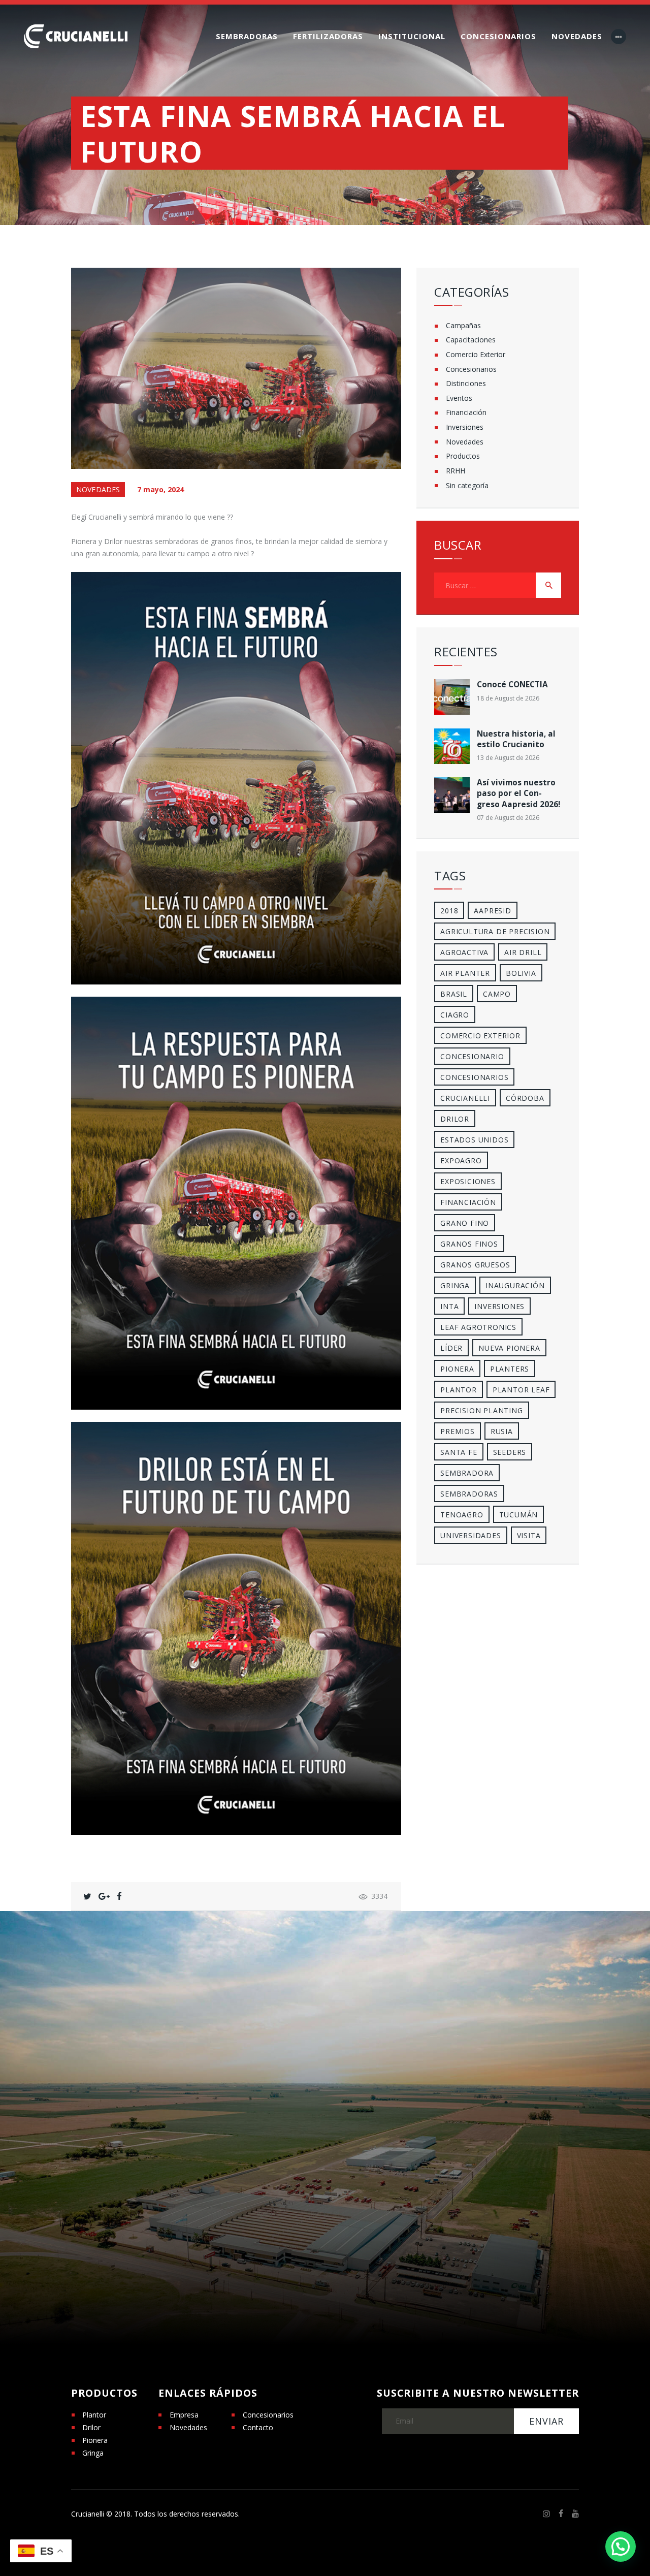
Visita (529, 1535)
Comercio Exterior (476, 354)
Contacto (258, 2427)
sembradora (467, 1473)
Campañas (463, 325)
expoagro (461, 1160)
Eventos (459, 398)
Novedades (98, 489)
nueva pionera (509, 1348)
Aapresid (492, 911)
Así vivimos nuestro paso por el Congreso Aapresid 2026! (518, 793)
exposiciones (468, 1181)
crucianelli (465, 1098)
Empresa (184, 2415)
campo (497, 994)
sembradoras (469, 1494)
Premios (458, 1431)
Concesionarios (471, 369)
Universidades (470, 1535)
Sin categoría (467, 485)
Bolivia (521, 973)
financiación (468, 1202)
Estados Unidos (474, 1140)
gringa (455, 1285)
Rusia (502, 1431)
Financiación (466, 412)
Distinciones (466, 383)
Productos (463, 456)
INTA (449, 1306)
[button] (621, 2547)
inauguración (515, 1285)
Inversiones (465, 427)
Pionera (95, 2440)
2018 (449, 911)
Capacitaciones (471, 340)
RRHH (456, 471)
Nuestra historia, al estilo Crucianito (516, 739)
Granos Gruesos (475, 1265)
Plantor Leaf (521, 1390)
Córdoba (525, 1098)
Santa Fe (459, 1452)
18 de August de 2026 (508, 698)
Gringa (93, 2453)
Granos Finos (469, 1244)
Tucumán (519, 1515)
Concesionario (472, 1056)
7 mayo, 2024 (160, 489)
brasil (454, 994)
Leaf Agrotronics (478, 1327)
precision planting (481, 1410)
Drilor (455, 1119)
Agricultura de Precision (495, 931)
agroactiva (464, 952)
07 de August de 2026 (508, 818)
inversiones (499, 1306)
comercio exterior (480, 1036)
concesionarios (474, 1077)
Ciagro (455, 1015)
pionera (457, 1369)
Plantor (459, 1390)
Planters (510, 1369)
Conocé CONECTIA (512, 685)
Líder (451, 1348)
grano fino (465, 1223)
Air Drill (523, 952)
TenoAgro (462, 1515)
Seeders (510, 1452)
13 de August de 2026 (508, 758)
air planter (465, 973)
